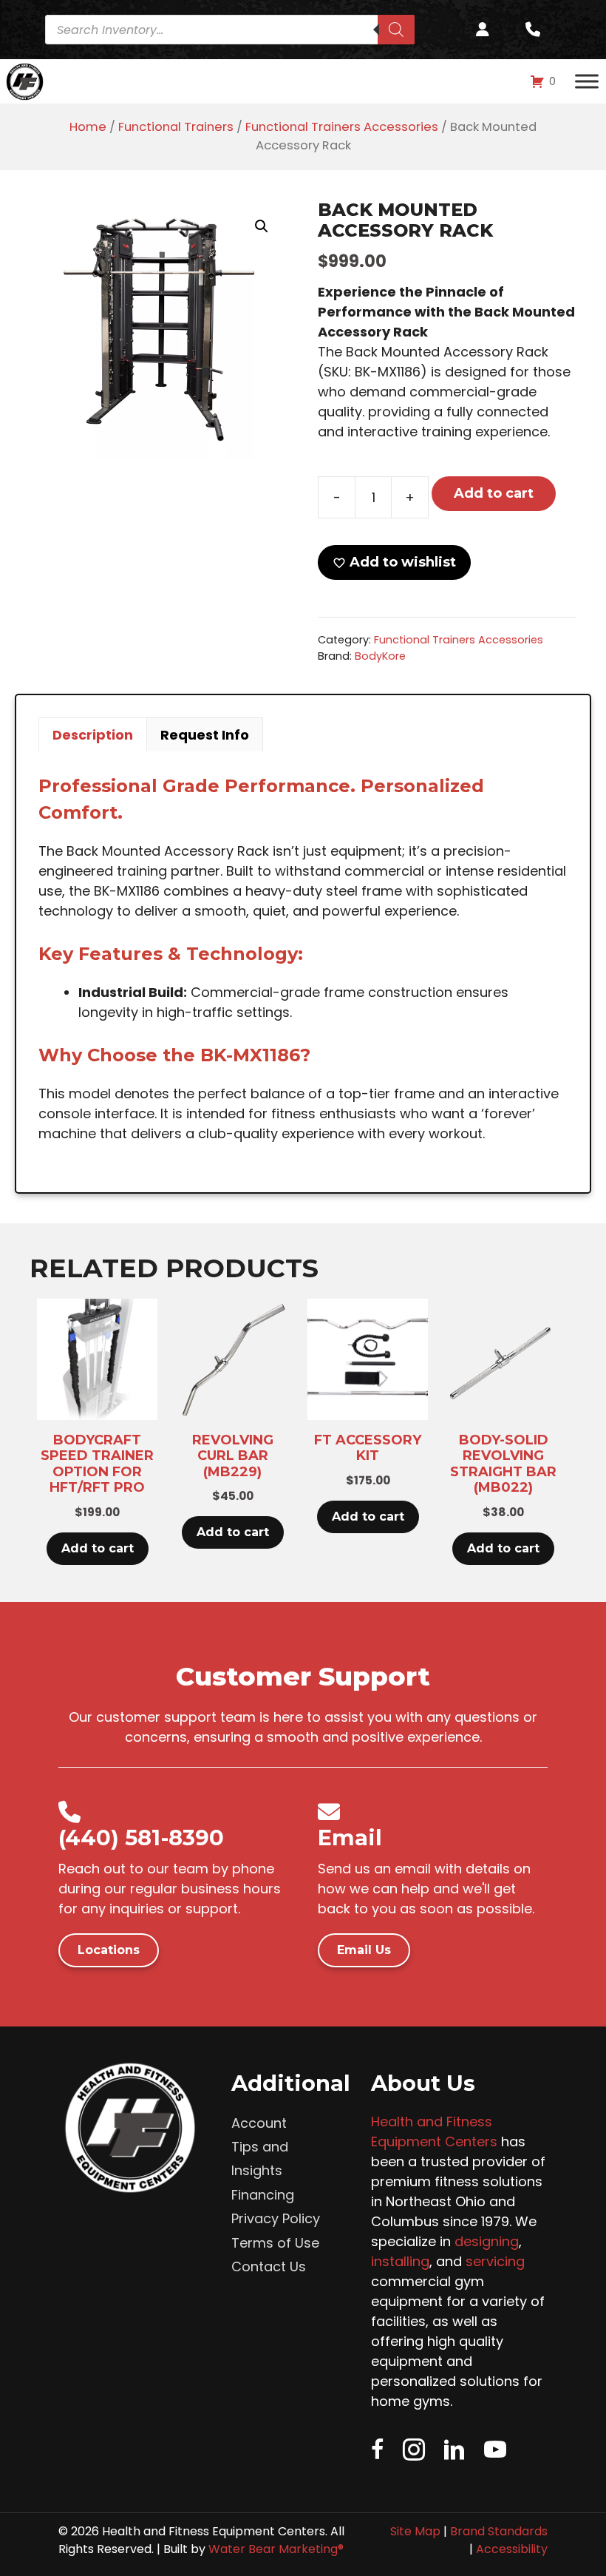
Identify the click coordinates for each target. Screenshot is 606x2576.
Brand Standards (499, 2531)
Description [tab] (93, 735)
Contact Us (269, 2266)
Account (259, 2123)
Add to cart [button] (98, 1548)
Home (88, 127)
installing (400, 2261)
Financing (263, 2195)
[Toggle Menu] (587, 81)
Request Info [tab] (205, 735)
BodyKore (380, 656)
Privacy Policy (276, 2218)
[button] (262, 226)
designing (487, 2241)
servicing (495, 2261)
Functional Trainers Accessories (342, 127)
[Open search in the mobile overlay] (235, 30)
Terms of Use (275, 2243)
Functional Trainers (176, 127)
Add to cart (494, 493)
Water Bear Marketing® (276, 2549)
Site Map (415, 2531)
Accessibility (512, 2549)
